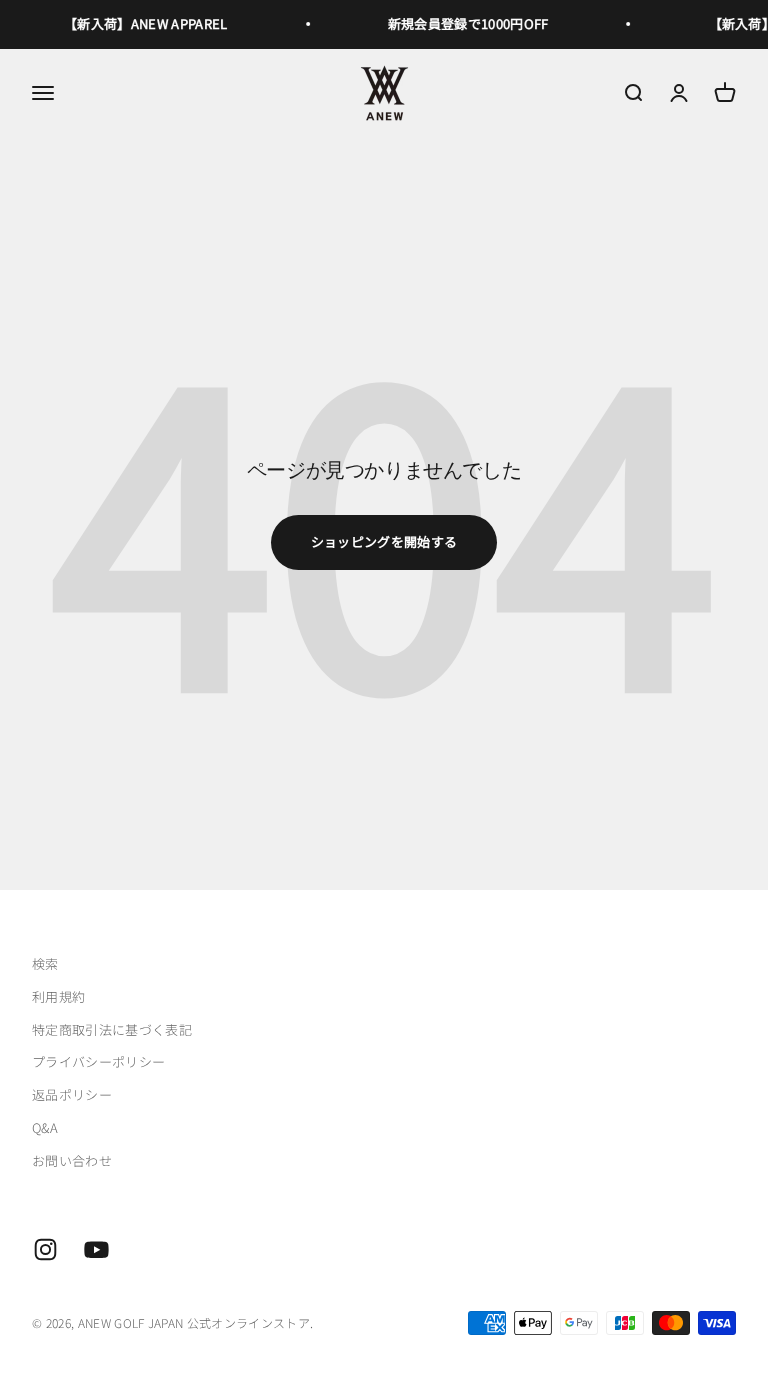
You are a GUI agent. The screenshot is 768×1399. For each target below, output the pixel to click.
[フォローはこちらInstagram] (45, 1249)
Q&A (45, 1127)
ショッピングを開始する (384, 541)
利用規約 (58, 996)
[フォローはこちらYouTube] (96, 1249)
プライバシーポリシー (98, 1061)
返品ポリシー (72, 1094)
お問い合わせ (72, 1160)
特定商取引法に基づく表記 (112, 1029)
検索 (45, 963)
